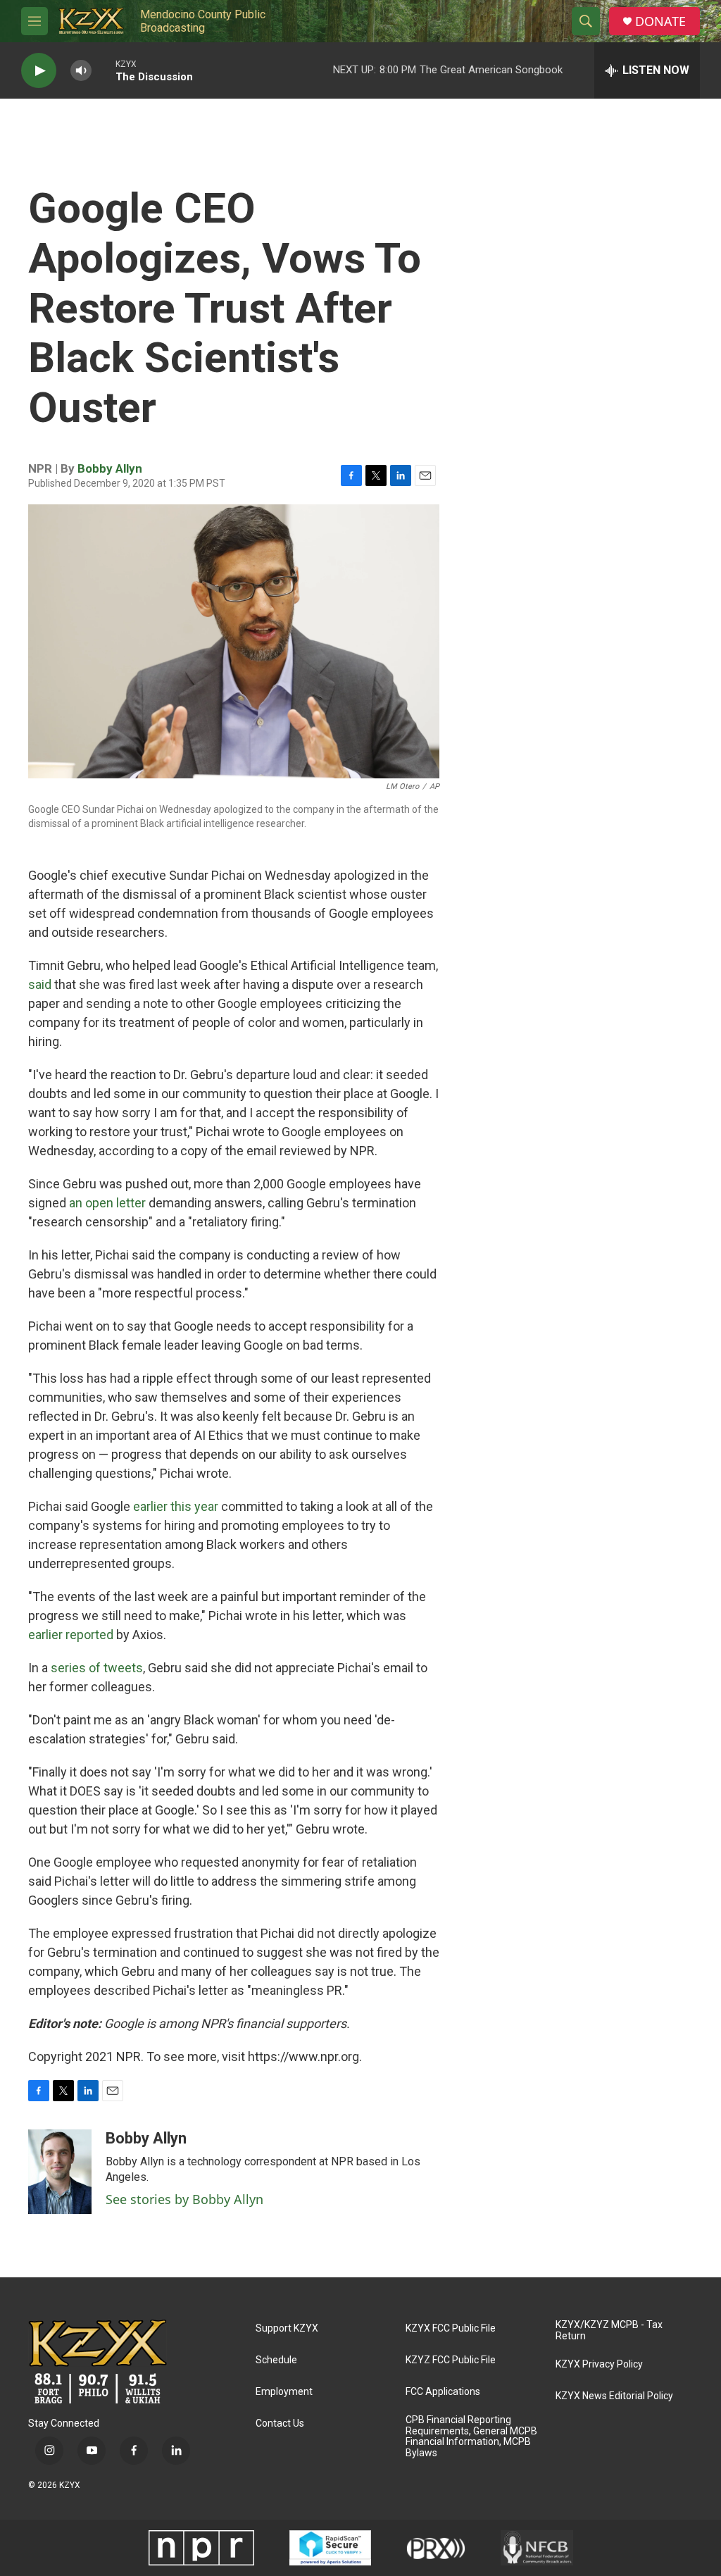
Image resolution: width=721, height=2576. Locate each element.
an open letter (107, 1203)
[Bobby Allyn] (60, 2172)
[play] (39, 71)
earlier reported (71, 1635)
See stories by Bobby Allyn (184, 2199)
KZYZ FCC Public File (451, 2360)
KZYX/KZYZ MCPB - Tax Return (609, 2331)
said (41, 984)
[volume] (81, 71)
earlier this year (176, 1506)
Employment (284, 2392)
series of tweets (97, 1668)
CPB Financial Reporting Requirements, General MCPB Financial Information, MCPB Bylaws (471, 2437)
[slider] (104, 70)
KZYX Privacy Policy (599, 2364)
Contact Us (280, 2423)
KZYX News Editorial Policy (614, 2396)
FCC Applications (443, 2392)
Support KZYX (287, 2328)
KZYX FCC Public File (451, 2328)
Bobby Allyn (110, 468)
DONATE (660, 21)
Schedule (276, 2360)
